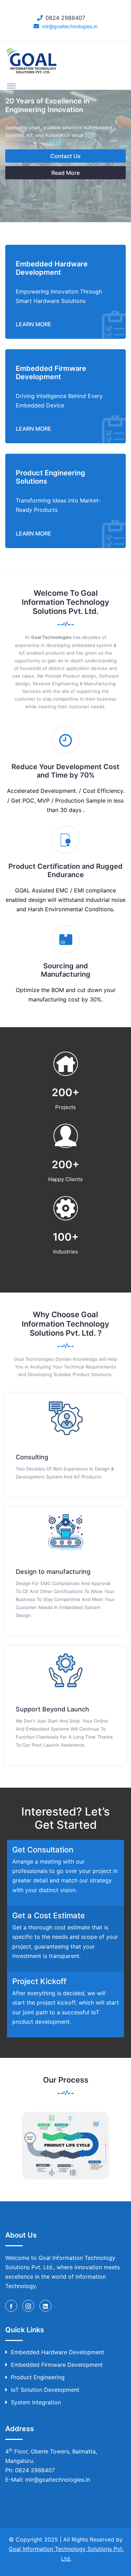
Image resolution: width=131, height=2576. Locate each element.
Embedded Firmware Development (57, 2365)
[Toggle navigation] (11, 86)
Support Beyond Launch (52, 1709)
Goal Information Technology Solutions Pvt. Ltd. (66, 2554)
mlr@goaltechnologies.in (70, 26)
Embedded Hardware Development (57, 2352)
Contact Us (65, 156)
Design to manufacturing (53, 1572)
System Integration (36, 2402)
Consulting (32, 1457)
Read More (65, 173)
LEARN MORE (34, 324)
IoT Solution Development (45, 2390)
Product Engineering (38, 2377)
